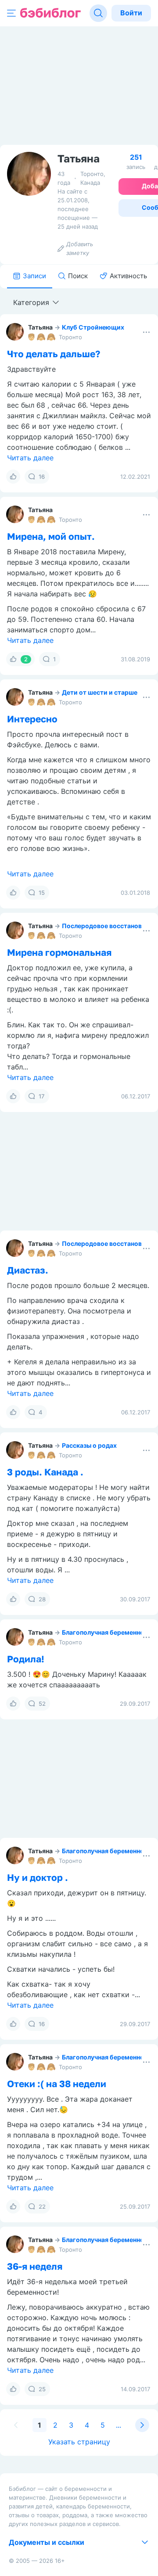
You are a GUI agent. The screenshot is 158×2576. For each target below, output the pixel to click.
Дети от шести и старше (100, 692)
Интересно (32, 719)
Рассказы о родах (89, 1445)
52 (42, 1704)
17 (42, 1096)
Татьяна (40, 327)
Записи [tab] (34, 276)
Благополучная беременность (108, 1632)
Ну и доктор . (38, 1877)
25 (42, 2389)
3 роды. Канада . (45, 1472)
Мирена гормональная (59, 952)
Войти (131, 13)
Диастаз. (28, 1270)
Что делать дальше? (54, 354)
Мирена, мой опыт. (51, 536)
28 (42, 1599)
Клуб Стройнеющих (93, 327)
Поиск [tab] (78, 276)
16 (42, 477)
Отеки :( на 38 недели (57, 2084)
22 (42, 2206)
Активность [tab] (128, 276)
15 (42, 893)
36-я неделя (35, 2266)
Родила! (26, 1659)
